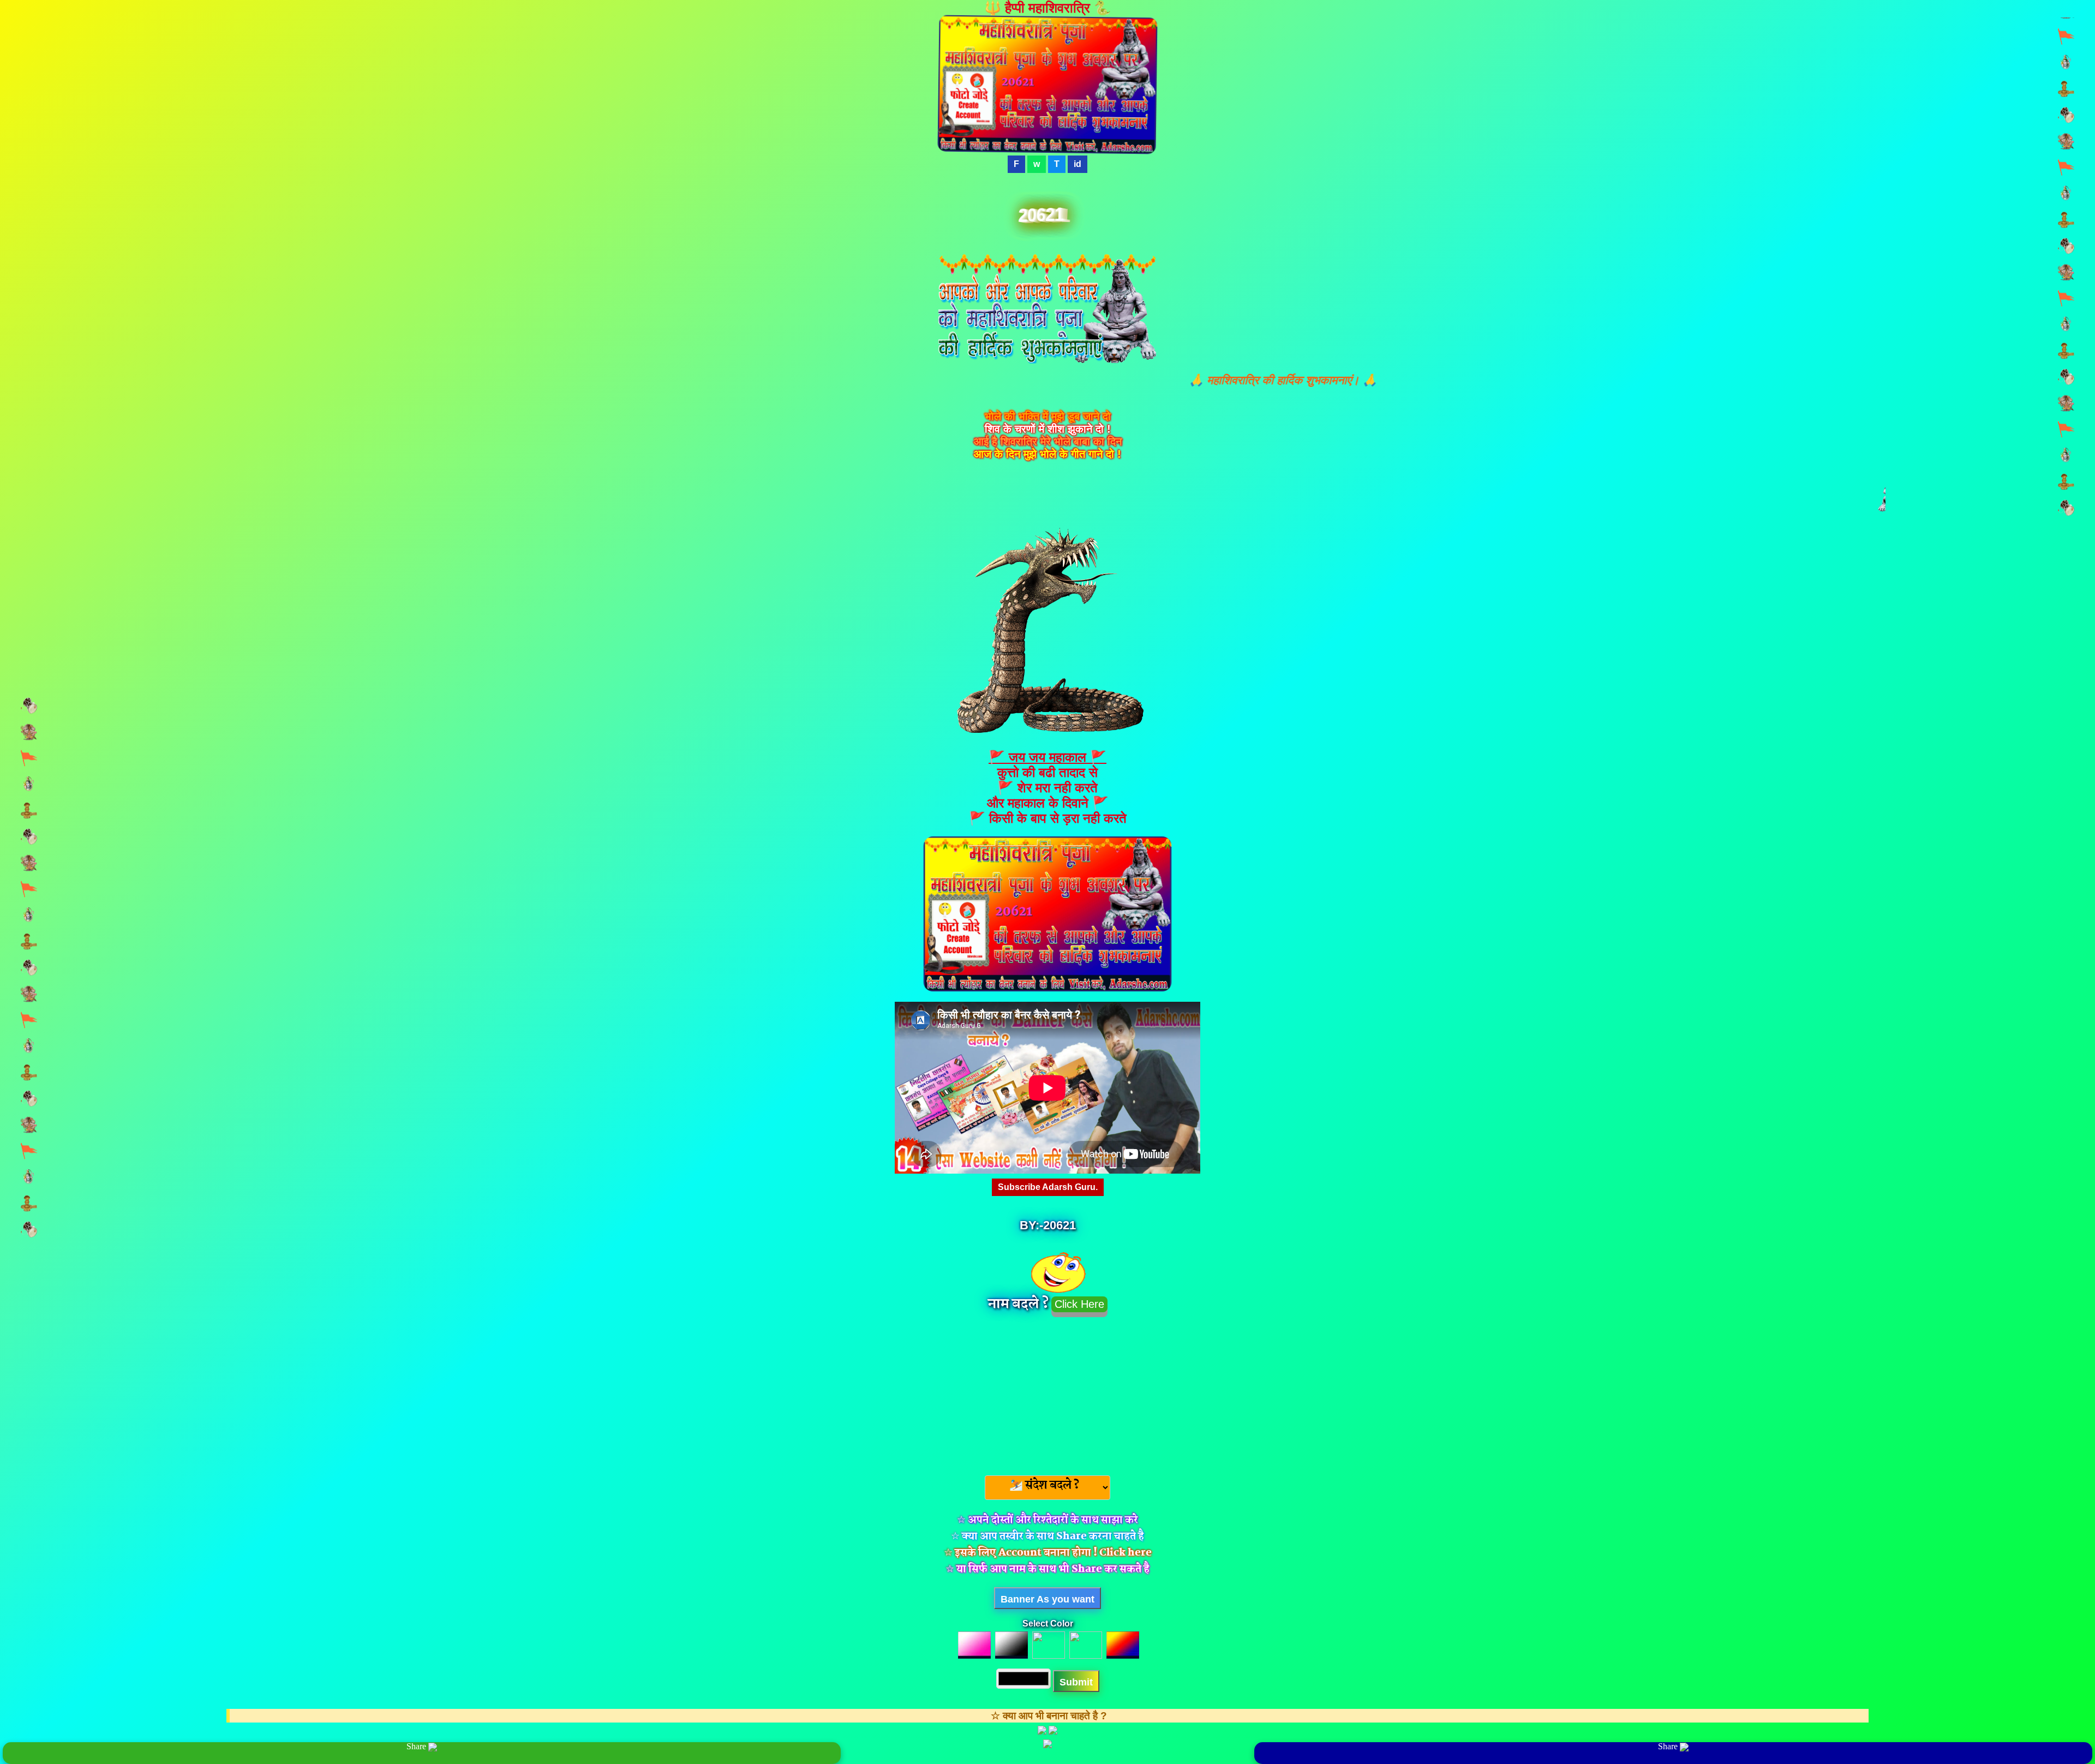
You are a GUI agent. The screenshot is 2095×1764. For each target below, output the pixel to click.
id (1078, 164)
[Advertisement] (1047, 1393)
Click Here (1079, 1304)
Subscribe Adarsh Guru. (1048, 1187)
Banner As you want (1047, 1599)
